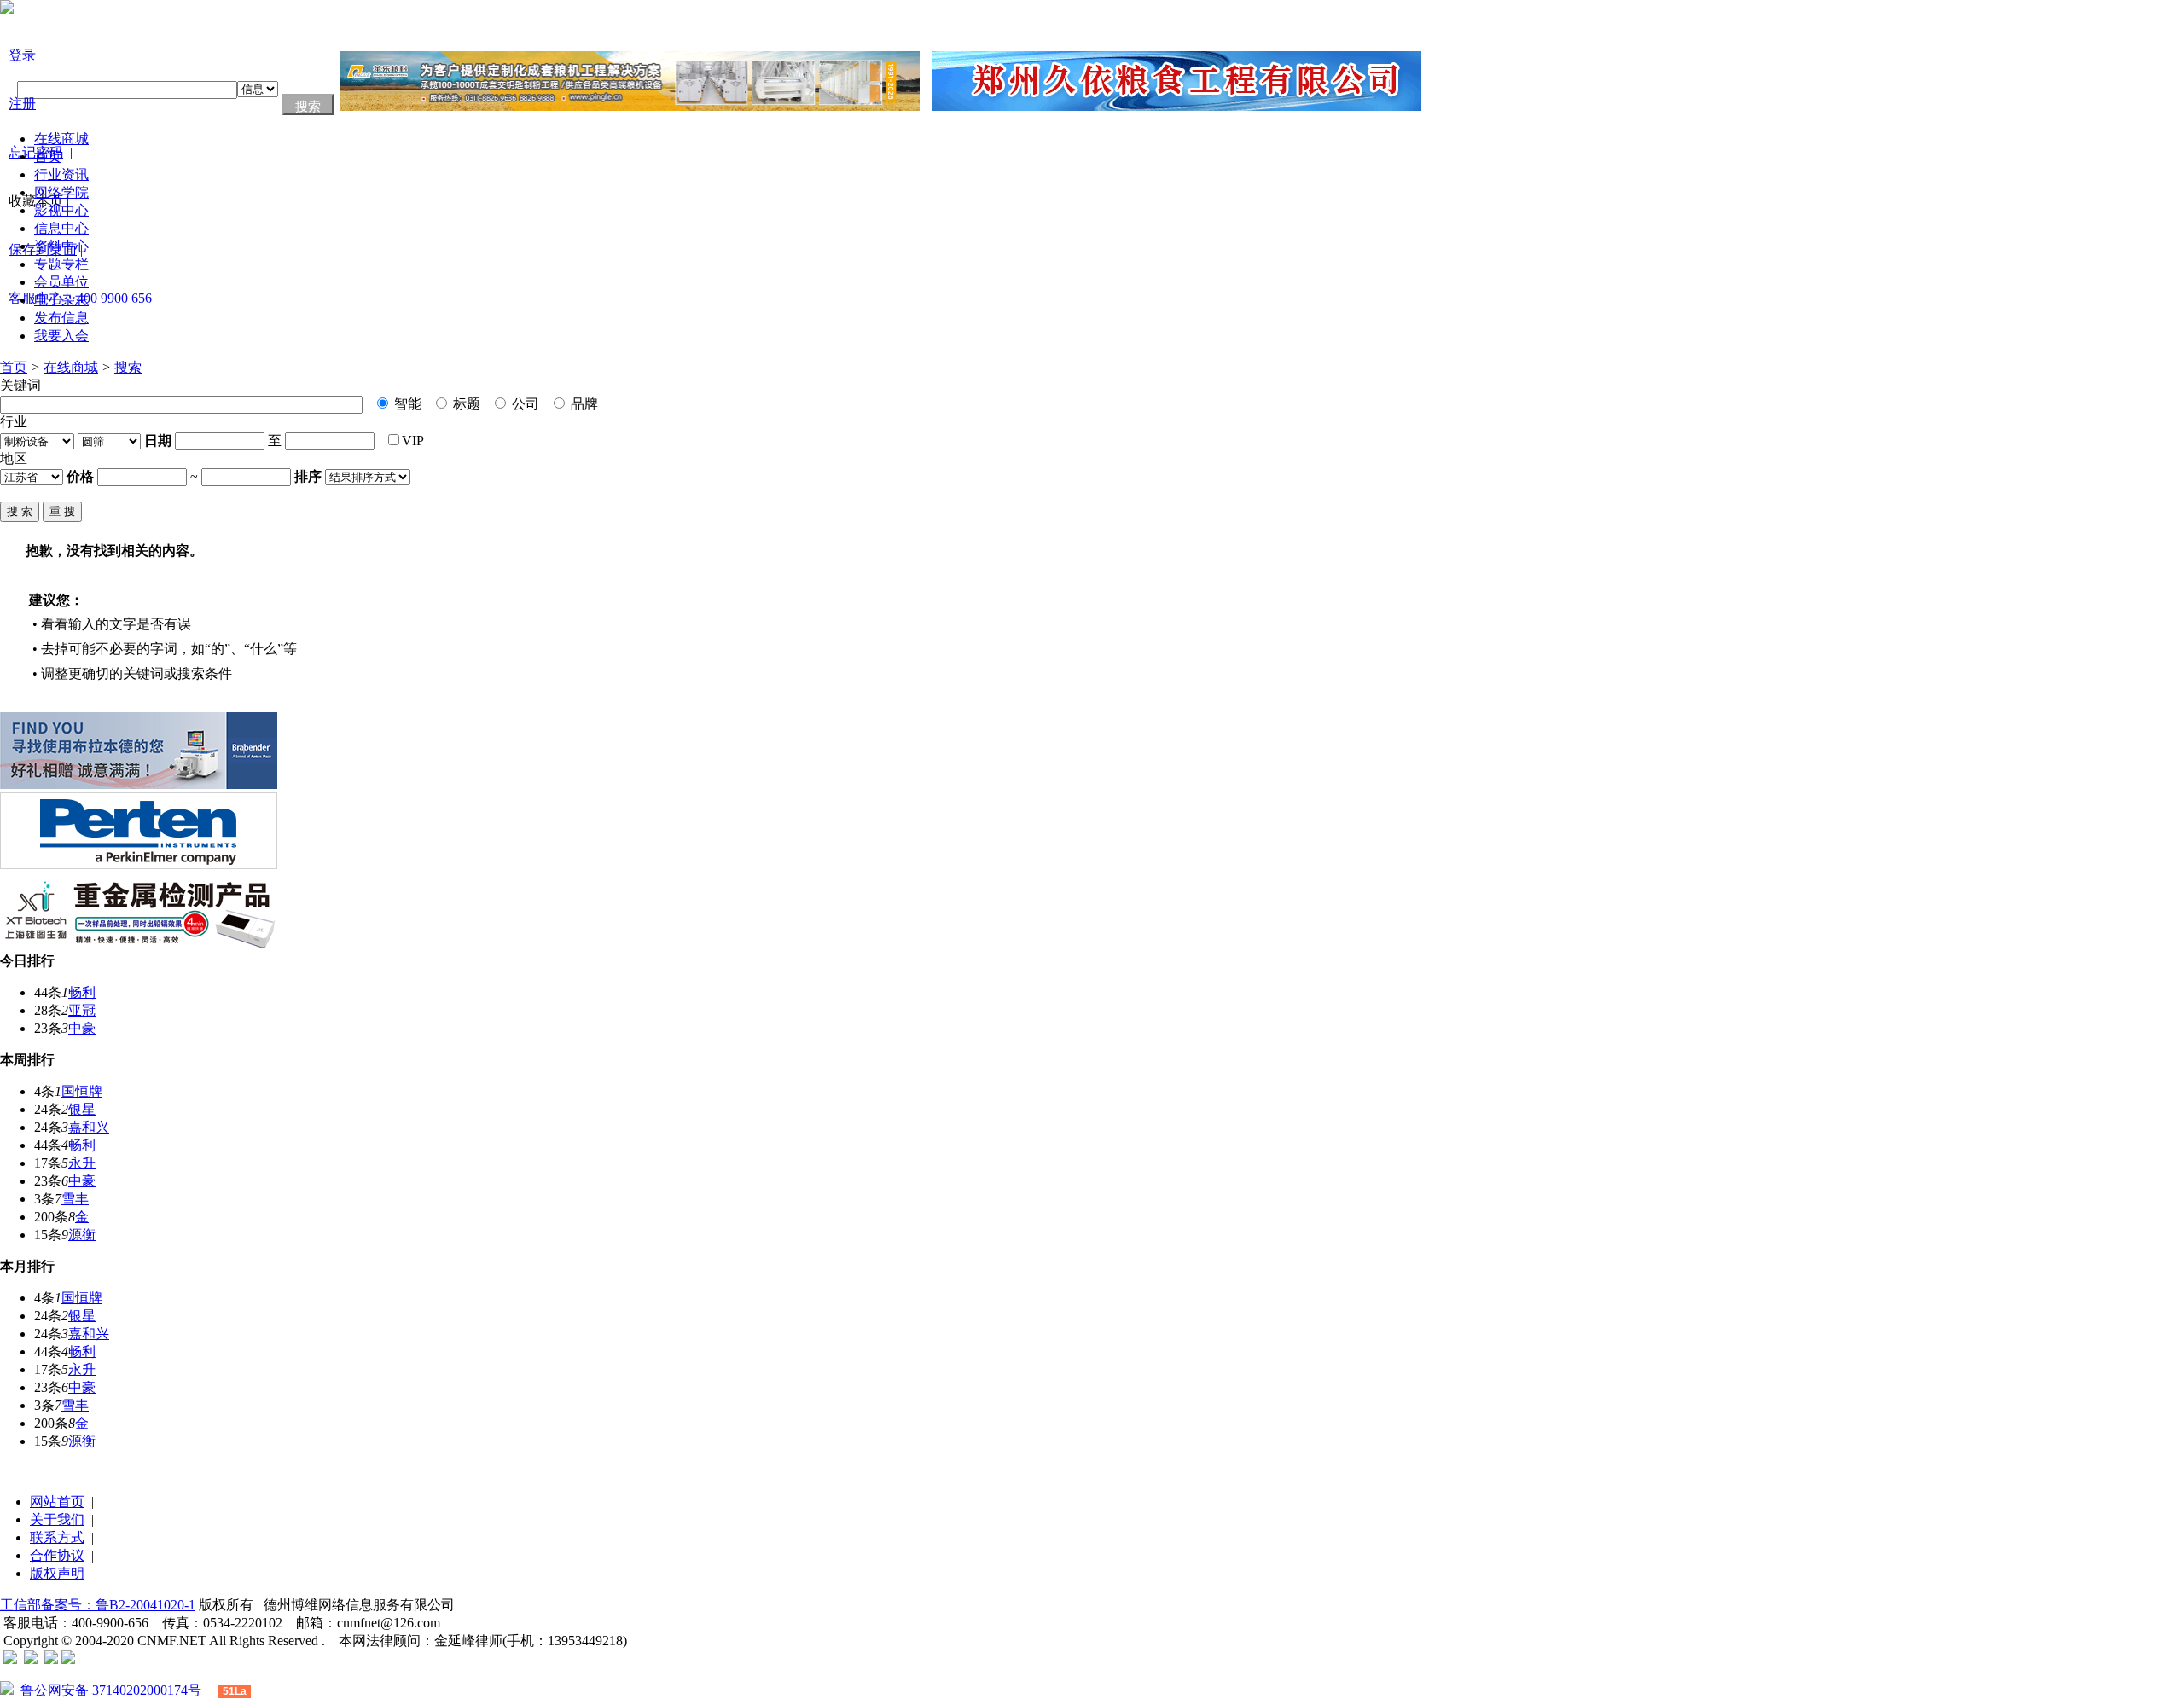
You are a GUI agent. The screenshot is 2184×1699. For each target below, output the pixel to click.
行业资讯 (61, 174)
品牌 (583, 404)
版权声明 (57, 1573)
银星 (82, 1109)
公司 (524, 404)
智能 (406, 404)
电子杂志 (61, 300)
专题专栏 (61, 264)
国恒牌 (82, 1091)
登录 (22, 55)
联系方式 (57, 1537)
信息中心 (61, 228)
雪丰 (75, 1199)
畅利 (82, 992)
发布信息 (61, 318)
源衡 (82, 1235)
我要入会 (61, 336)
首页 (48, 157)
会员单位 (61, 282)
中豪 (82, 1028)
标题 (465, 404)
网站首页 (57, 1502)
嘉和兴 (89, 1127)
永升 (82, 1163)
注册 (22, 104)
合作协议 (57, 1555)
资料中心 (61, 246)
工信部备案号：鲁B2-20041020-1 (98, 1605)
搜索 (128, 367)
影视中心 (61, 210)
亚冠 (82, 1010)
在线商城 (61, 139)
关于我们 (57, 1519)
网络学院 (61, 192)
